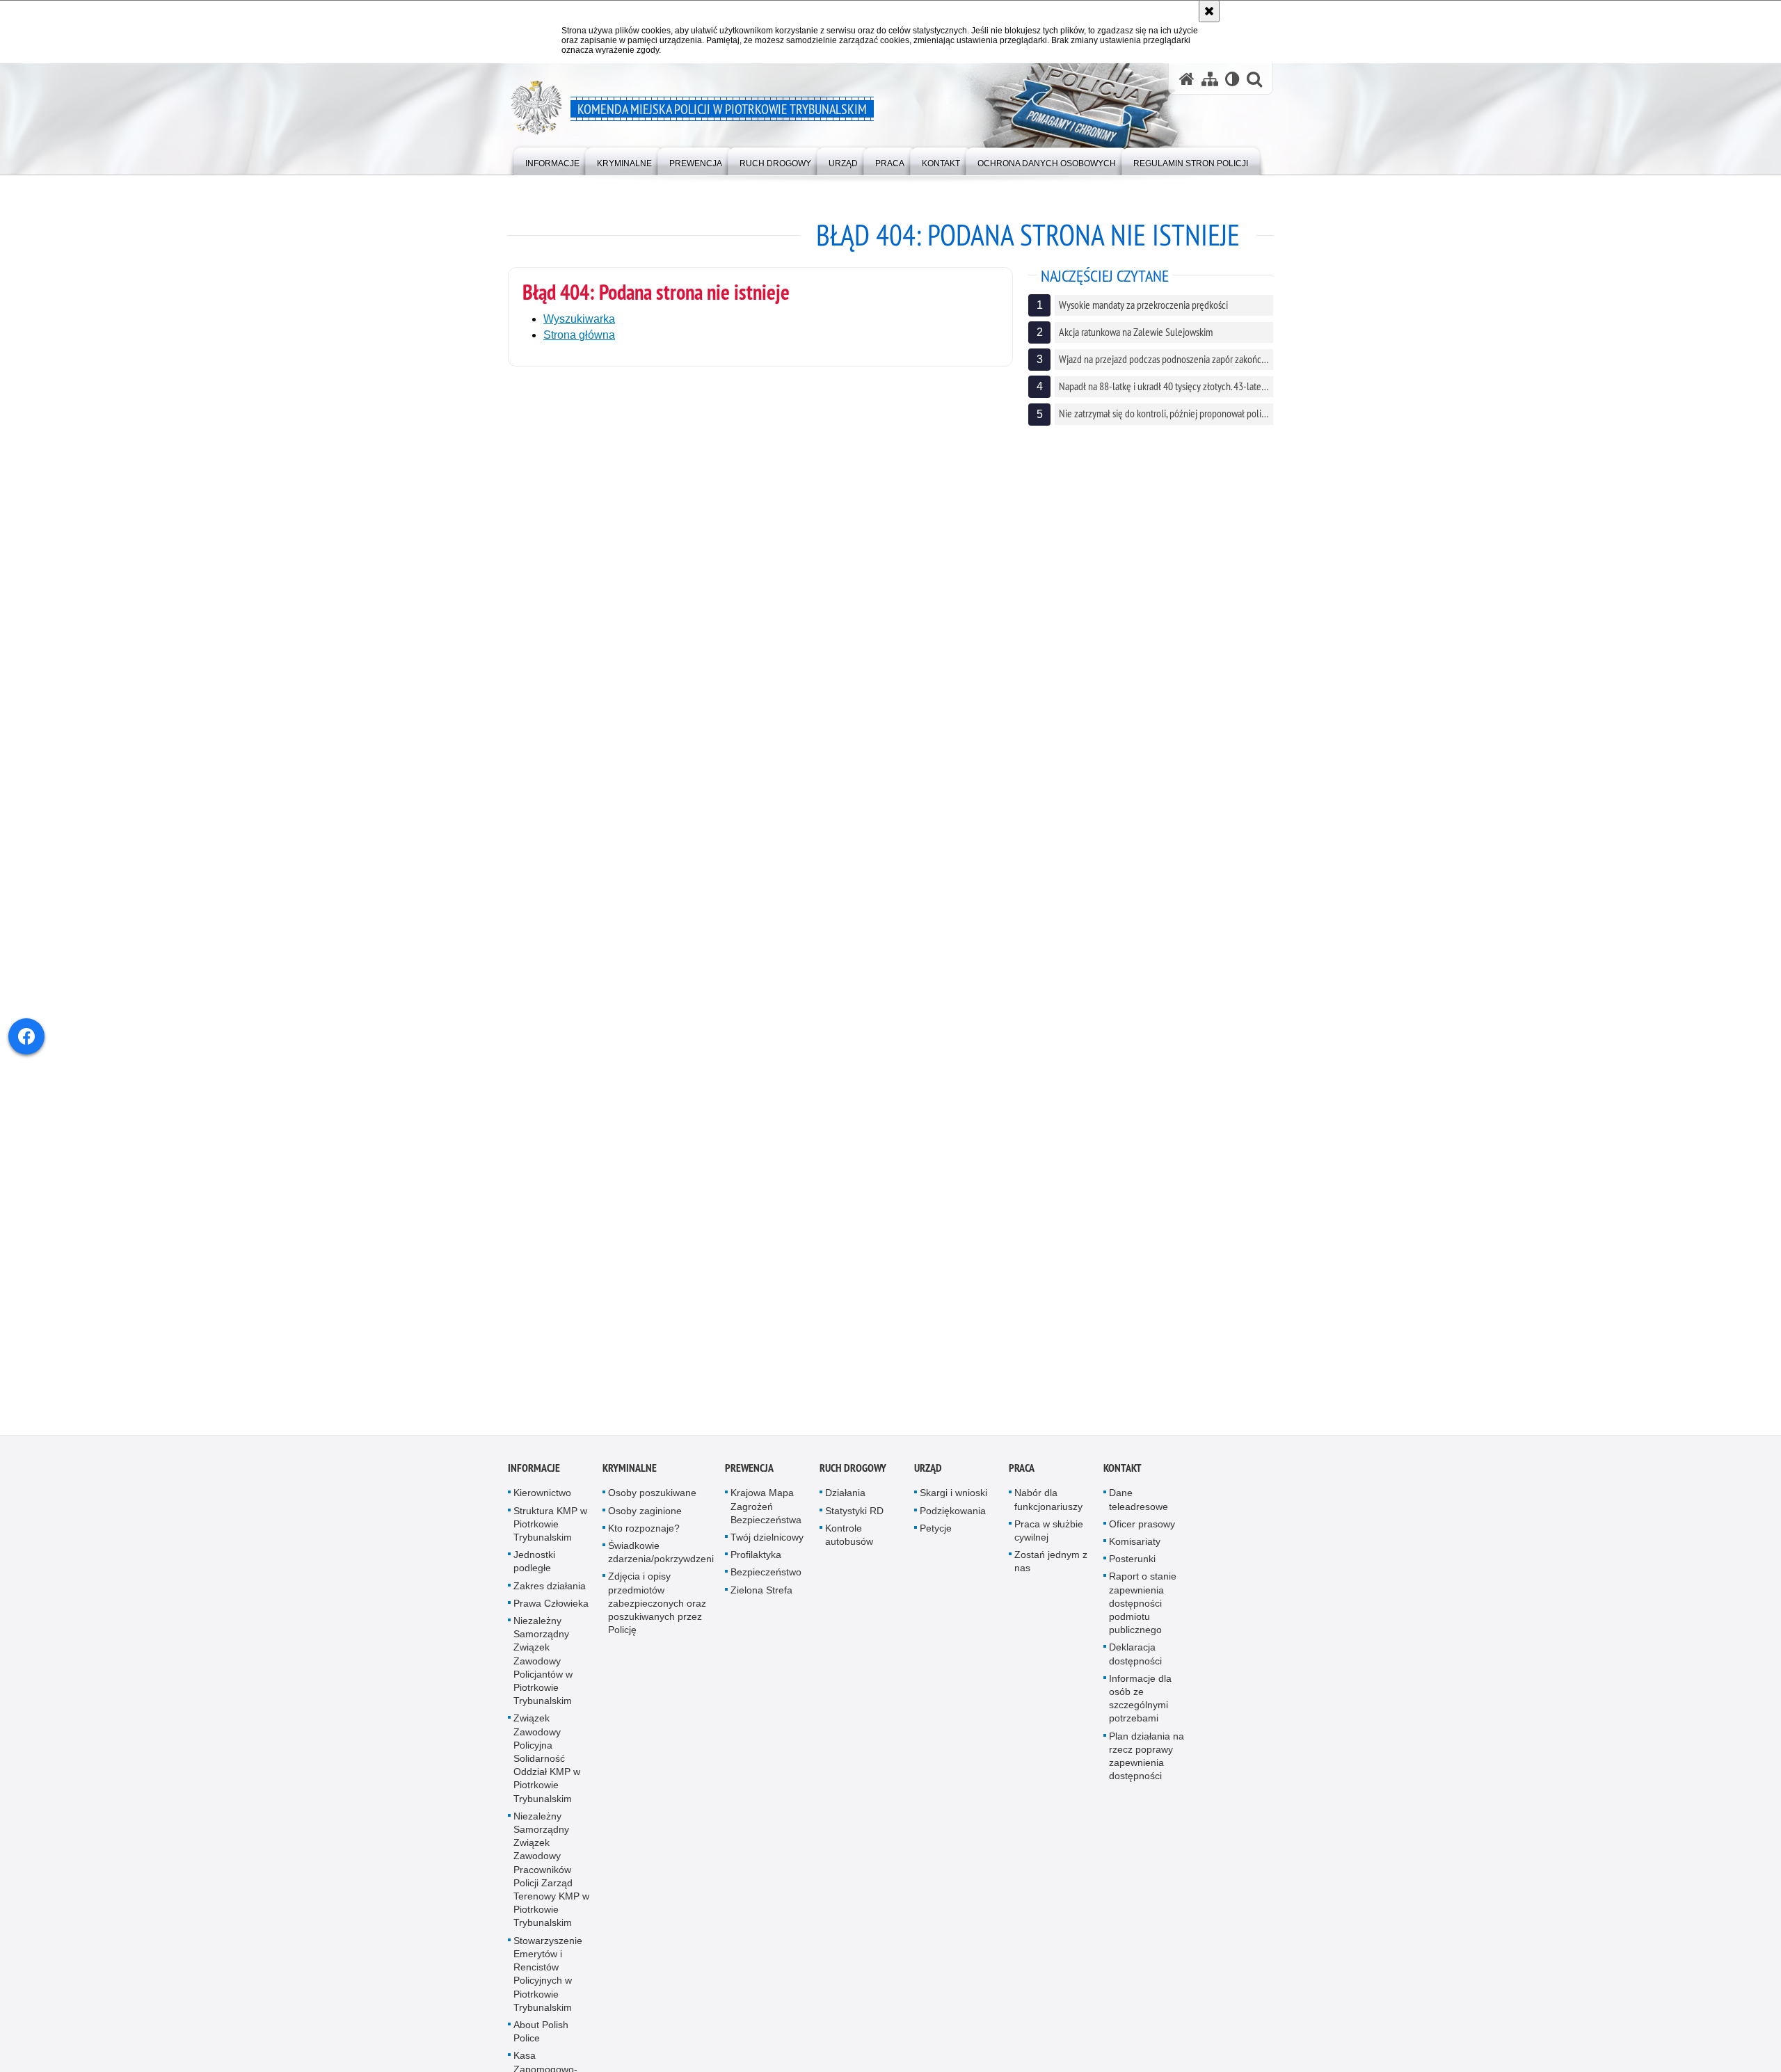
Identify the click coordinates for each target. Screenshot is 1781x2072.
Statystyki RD (854, 1516)
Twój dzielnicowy (767, 1542)
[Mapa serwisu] (1210, 79)
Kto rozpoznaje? (644, 1533)
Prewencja (749, 1473)
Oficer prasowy (1142, 1529)
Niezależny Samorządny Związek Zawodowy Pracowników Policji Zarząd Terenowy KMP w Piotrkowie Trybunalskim (551, 1874)
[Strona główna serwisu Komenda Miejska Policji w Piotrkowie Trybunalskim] (1187, 79)
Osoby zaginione (645, 1516)
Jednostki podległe (534, 1566)
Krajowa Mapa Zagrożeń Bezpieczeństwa (766, 1511)
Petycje (936, 1533)
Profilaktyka (756, 1559)
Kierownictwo (542, 1497)
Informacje (534, 1473)
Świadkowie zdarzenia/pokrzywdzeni (661, 1557)
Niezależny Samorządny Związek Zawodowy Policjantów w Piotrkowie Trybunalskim (543, 1665)
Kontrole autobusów (849, 1540)
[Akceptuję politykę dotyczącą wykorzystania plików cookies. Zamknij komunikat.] (1209, 11)
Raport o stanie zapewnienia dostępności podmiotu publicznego (1143, 1608)
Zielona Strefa (761, 1595)
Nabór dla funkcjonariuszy (1048, 1504)
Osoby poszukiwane (652, 1497)
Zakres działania (550, 1591)
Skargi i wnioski (953, 1497)
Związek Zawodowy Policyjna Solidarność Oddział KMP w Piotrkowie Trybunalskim (547, 1763)
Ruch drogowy (853, 1473)
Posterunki (1132, 1564)
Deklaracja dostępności (1135, 1659)
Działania (845, 1497)
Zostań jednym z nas (1051, 1566)
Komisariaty (1135, 1546)
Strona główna (579, 335)
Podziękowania (953, 1516)
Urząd (928, 1473)
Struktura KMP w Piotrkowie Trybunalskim (550, 1529)
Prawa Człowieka (551, 1608)
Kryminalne (630, 1473)
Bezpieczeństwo (766, 1577)
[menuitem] (552, 160)
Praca (1022, 1473)
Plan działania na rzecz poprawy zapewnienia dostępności (1147, 1761)
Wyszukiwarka (579, 319)
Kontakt (1123, 1473)
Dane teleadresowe (1139, 1504)
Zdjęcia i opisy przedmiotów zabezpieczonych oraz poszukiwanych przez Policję (657, 1608)
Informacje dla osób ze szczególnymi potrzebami (1140, 1703)
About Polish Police (541, 2036)
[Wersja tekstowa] (1232, 79)
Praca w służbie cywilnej (1049, 1535)
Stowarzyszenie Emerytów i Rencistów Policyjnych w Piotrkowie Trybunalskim (548, 1979)
